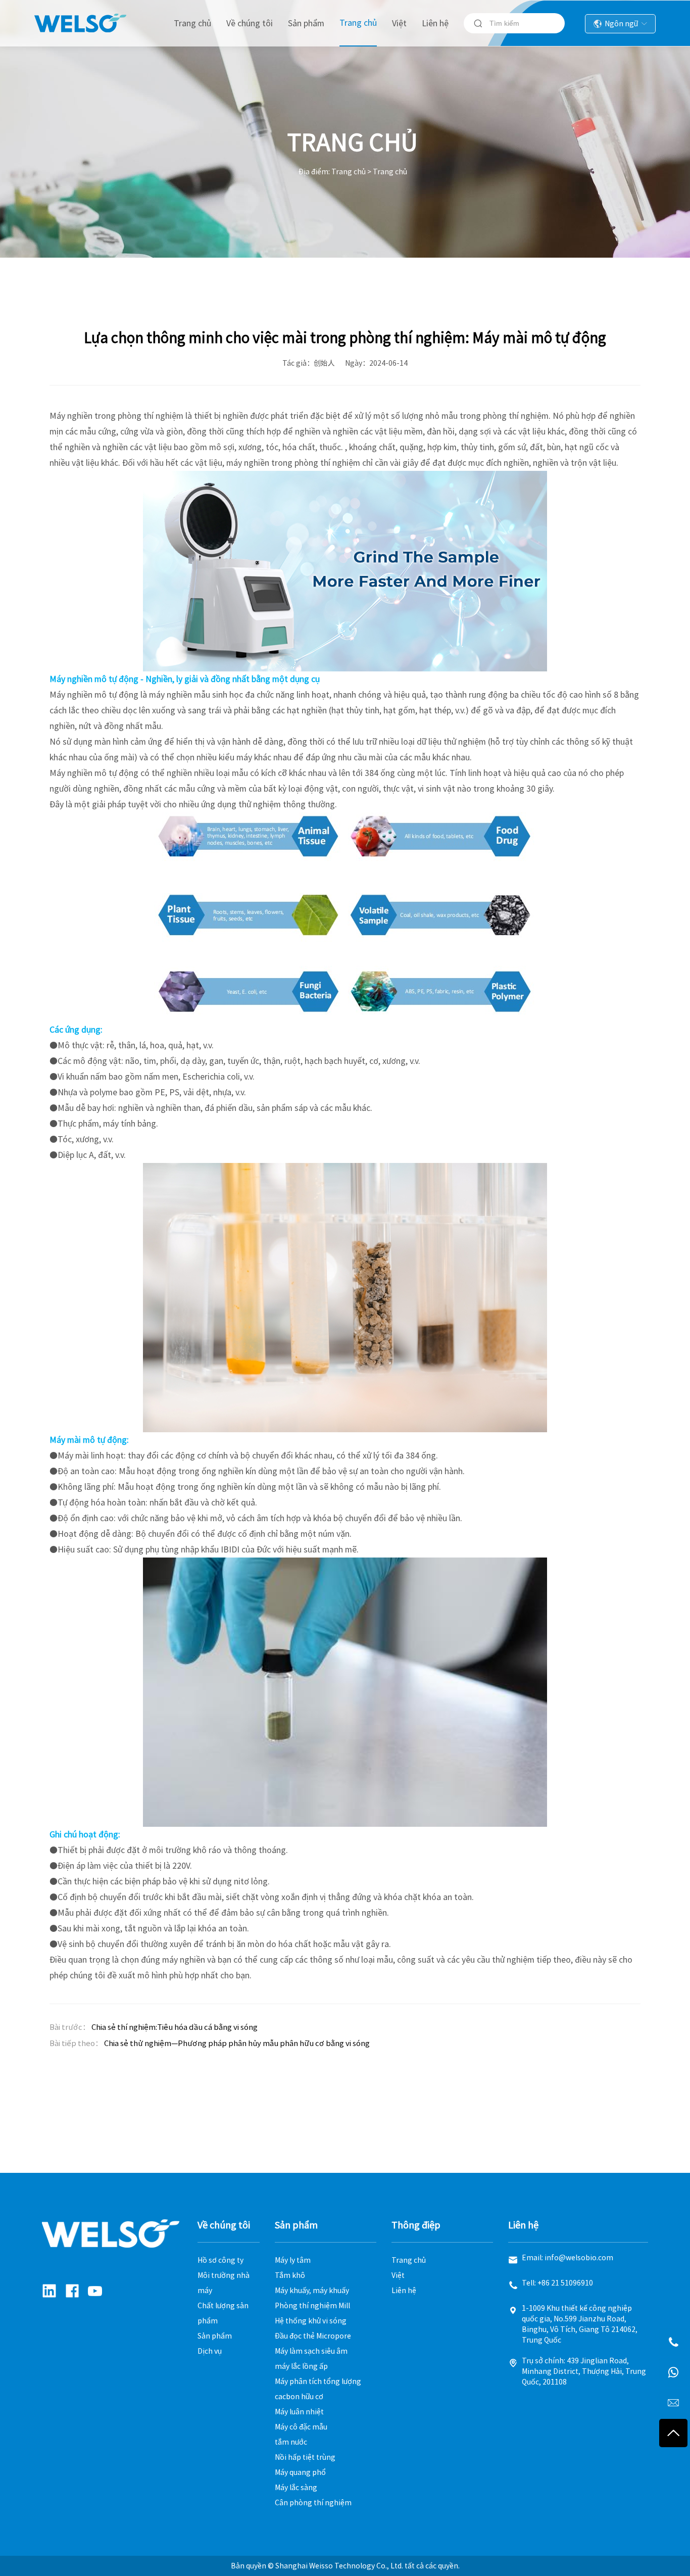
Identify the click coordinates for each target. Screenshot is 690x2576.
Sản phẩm (306, 23)
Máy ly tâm (293, 2260)
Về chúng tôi (250, 23)
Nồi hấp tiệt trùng (305, 2457)
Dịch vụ (210, 2351)
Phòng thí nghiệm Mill (312, 2306)
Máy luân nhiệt (299, 2412)
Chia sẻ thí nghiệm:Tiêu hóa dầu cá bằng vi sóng (175, 2027)
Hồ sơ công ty (220, 2260)
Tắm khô (290, 2275)
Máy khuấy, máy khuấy (312, 2291)
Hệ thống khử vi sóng (311, 2321)
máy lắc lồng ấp (301, 2366)
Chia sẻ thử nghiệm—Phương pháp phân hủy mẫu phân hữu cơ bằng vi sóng (237, 2043)
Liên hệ (435, 23)
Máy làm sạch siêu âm (311, 2351)
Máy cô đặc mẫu (301, 2427)
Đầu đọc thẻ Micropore (313, 2336)
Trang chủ (192, 23)
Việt (399, 23)
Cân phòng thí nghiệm (313, 2503)
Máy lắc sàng (296, 2488)
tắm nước (291, 2442)
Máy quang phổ (300, 2472)
